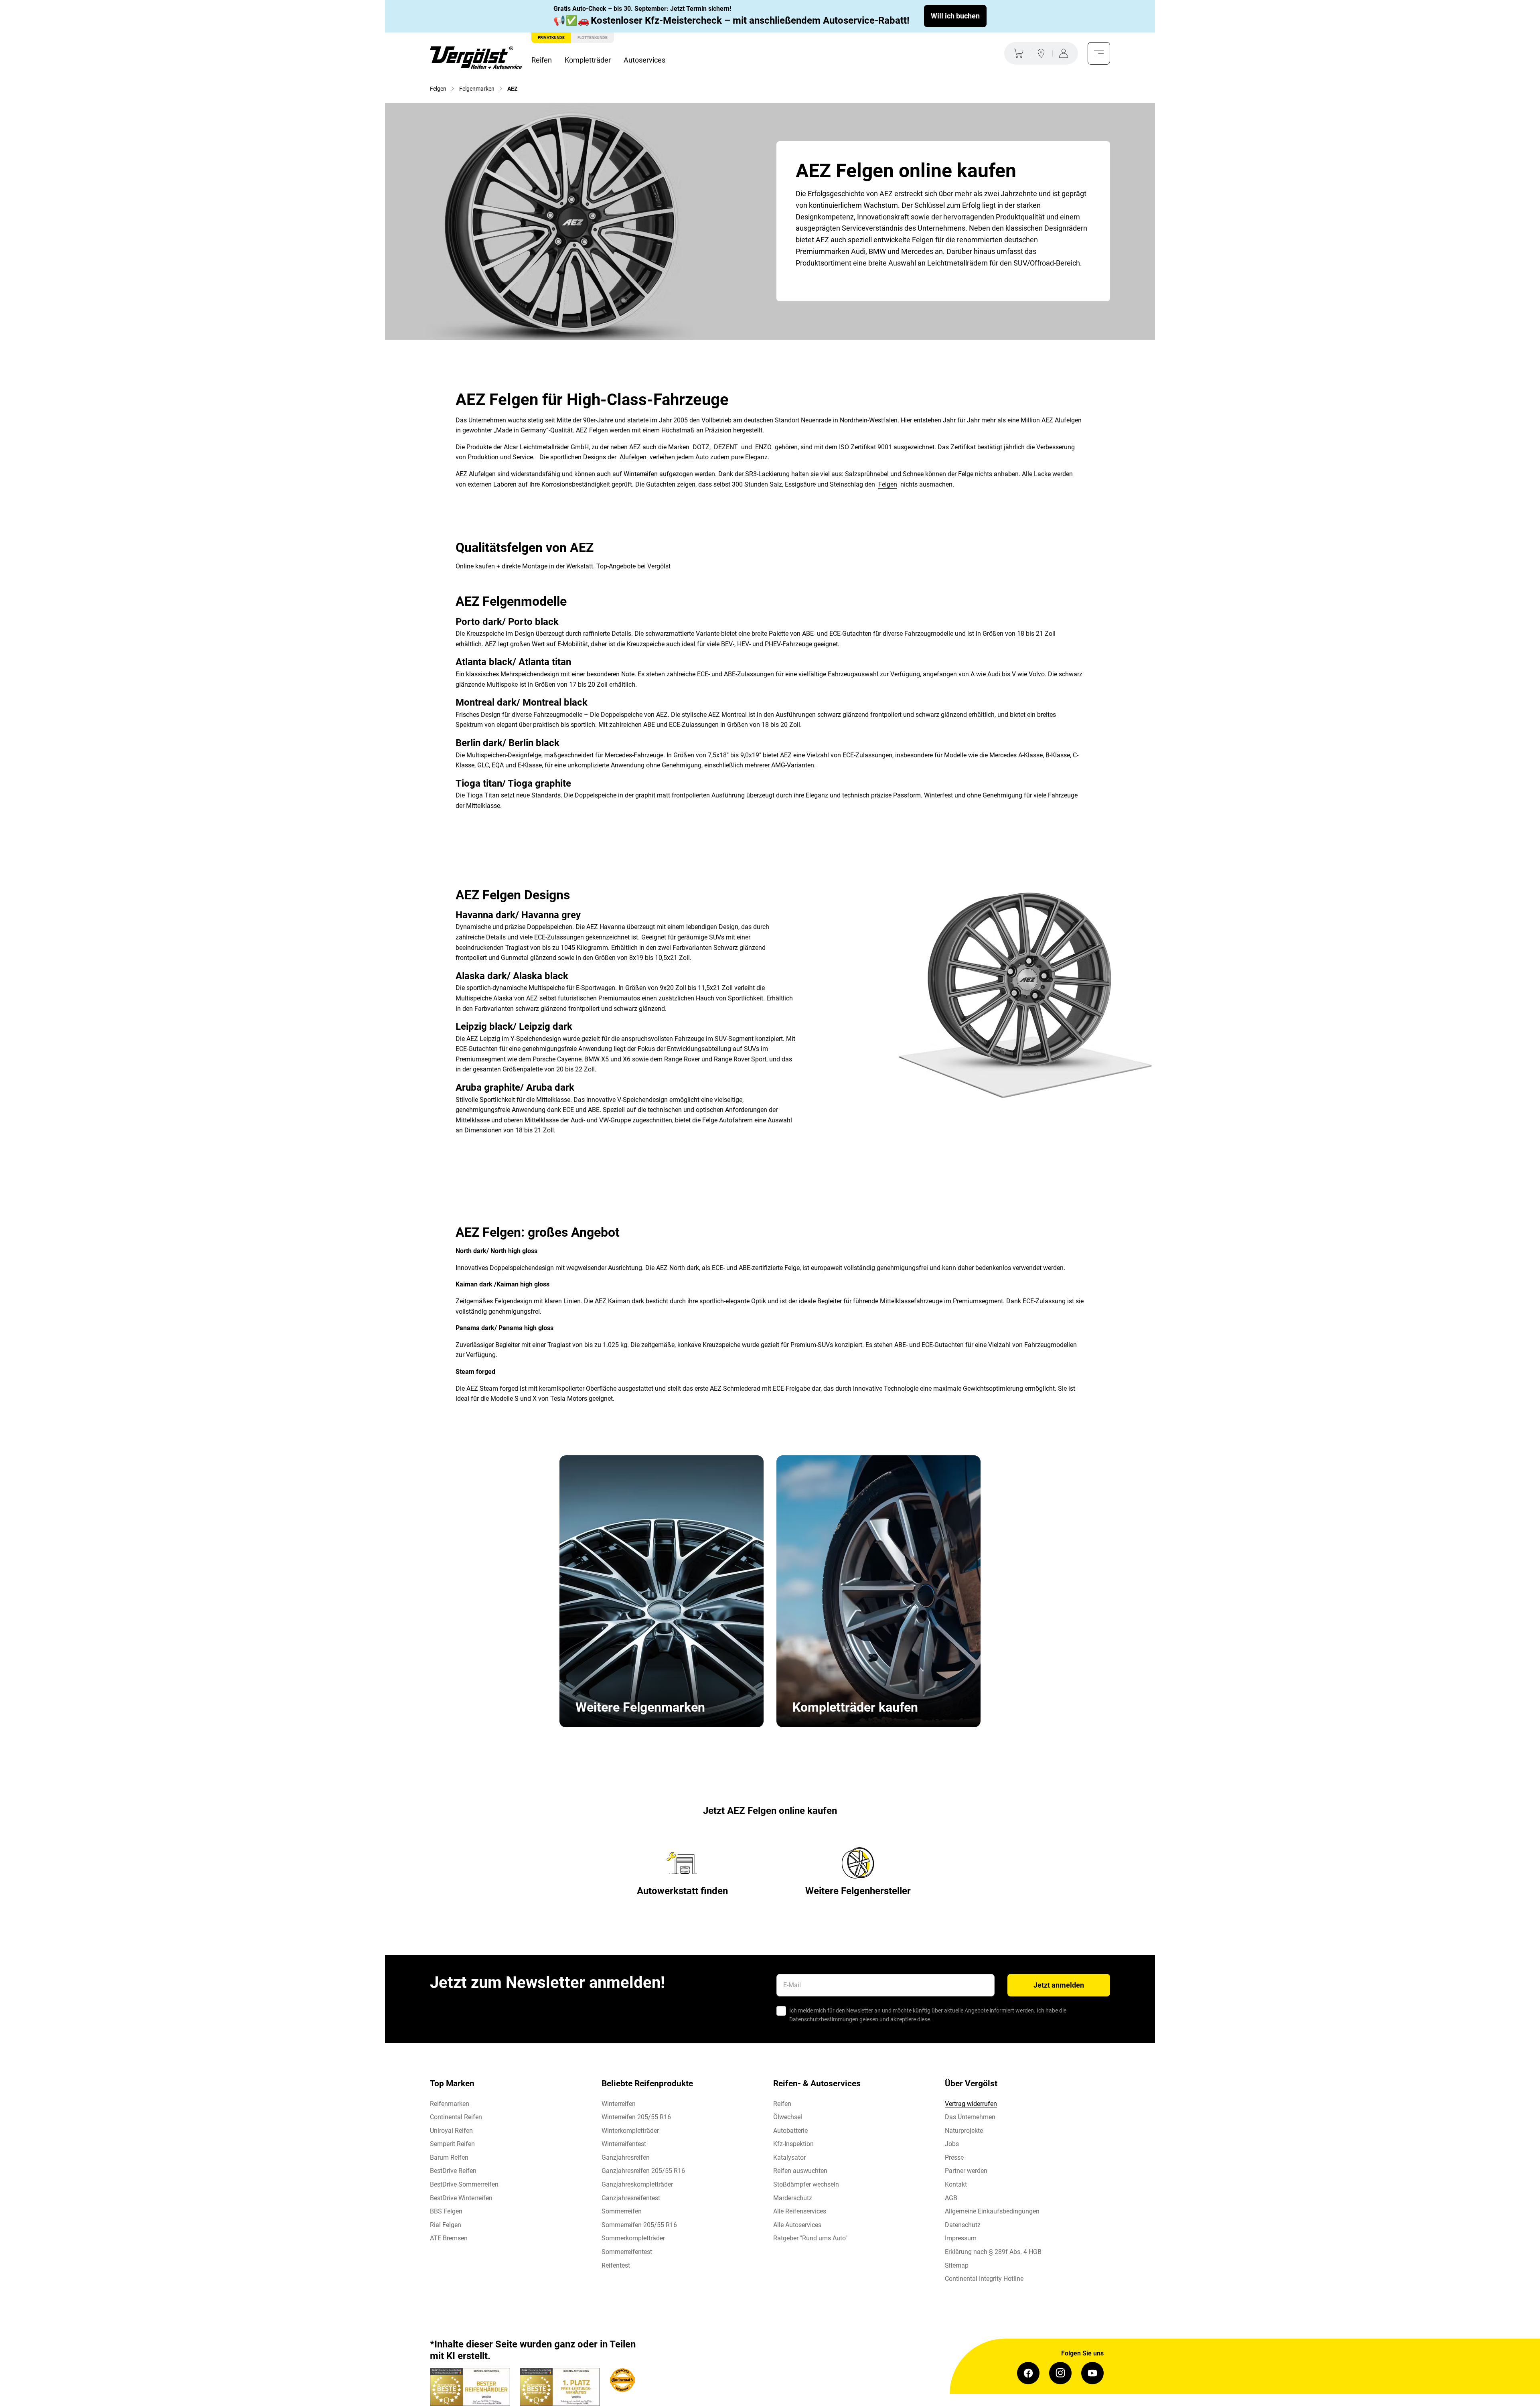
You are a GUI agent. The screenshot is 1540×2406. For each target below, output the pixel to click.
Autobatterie (790, 2131)
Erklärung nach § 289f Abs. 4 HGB (993, 2252)
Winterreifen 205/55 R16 (636, 2117)
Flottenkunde (593, 38)
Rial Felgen (446, 2225)
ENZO (763, 447)
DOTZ (701, 447)
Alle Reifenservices (800, 2211)
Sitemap (957, 2265)
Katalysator (789, 2157)
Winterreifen (619, 2104)
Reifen (542, 60)
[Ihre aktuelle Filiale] (1041, 53)
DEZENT (726, 447)
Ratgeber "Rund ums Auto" (810, 2238)
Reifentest (616, 2265)
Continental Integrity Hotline (984, 2279)
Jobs (952, 2144)
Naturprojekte (964, 2131)
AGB (951, 2198)
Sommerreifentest (627, 2252)
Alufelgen (633, 457)
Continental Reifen (456, 2117)
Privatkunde (551, 38)
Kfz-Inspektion (793, 2144)
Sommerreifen (622, 2211)
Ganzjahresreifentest (631, 2198)
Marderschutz (793, 2198)
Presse (954, 2157)
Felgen (888, 484)
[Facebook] (1028, 2373)
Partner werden (966, 2171)
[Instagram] (1060, 2373)
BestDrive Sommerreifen (464, 2184)
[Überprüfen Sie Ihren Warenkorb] (1017, 53)
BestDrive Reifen (453, 2171)
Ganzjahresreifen (626, 2157)
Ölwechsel (788, 2117)
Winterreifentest (624, 2144)
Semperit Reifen (452, 2144)
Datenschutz (963, 2225)
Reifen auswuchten (800, 2171)
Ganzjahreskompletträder (637, 2184)
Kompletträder (588, 60)
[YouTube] (1092, 2373)
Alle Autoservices (797, 2225)
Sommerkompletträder (633, 2238)
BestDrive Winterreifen (461, 2198)
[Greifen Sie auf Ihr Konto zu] (1065, 53)
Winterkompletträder (630, 2131)
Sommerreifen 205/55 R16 (639, 2225)
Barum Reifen (449, 2157)
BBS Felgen (446, 2211)
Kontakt (956, 2184)
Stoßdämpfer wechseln (806, 2184)
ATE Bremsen (449, 2238)
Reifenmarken (450, 2104)
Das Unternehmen (970, 2117)
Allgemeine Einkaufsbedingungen (992, 2211)
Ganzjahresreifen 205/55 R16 (643, 2171)
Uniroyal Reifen (451, 2131)
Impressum (961, 2238)
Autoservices (644, 60)
